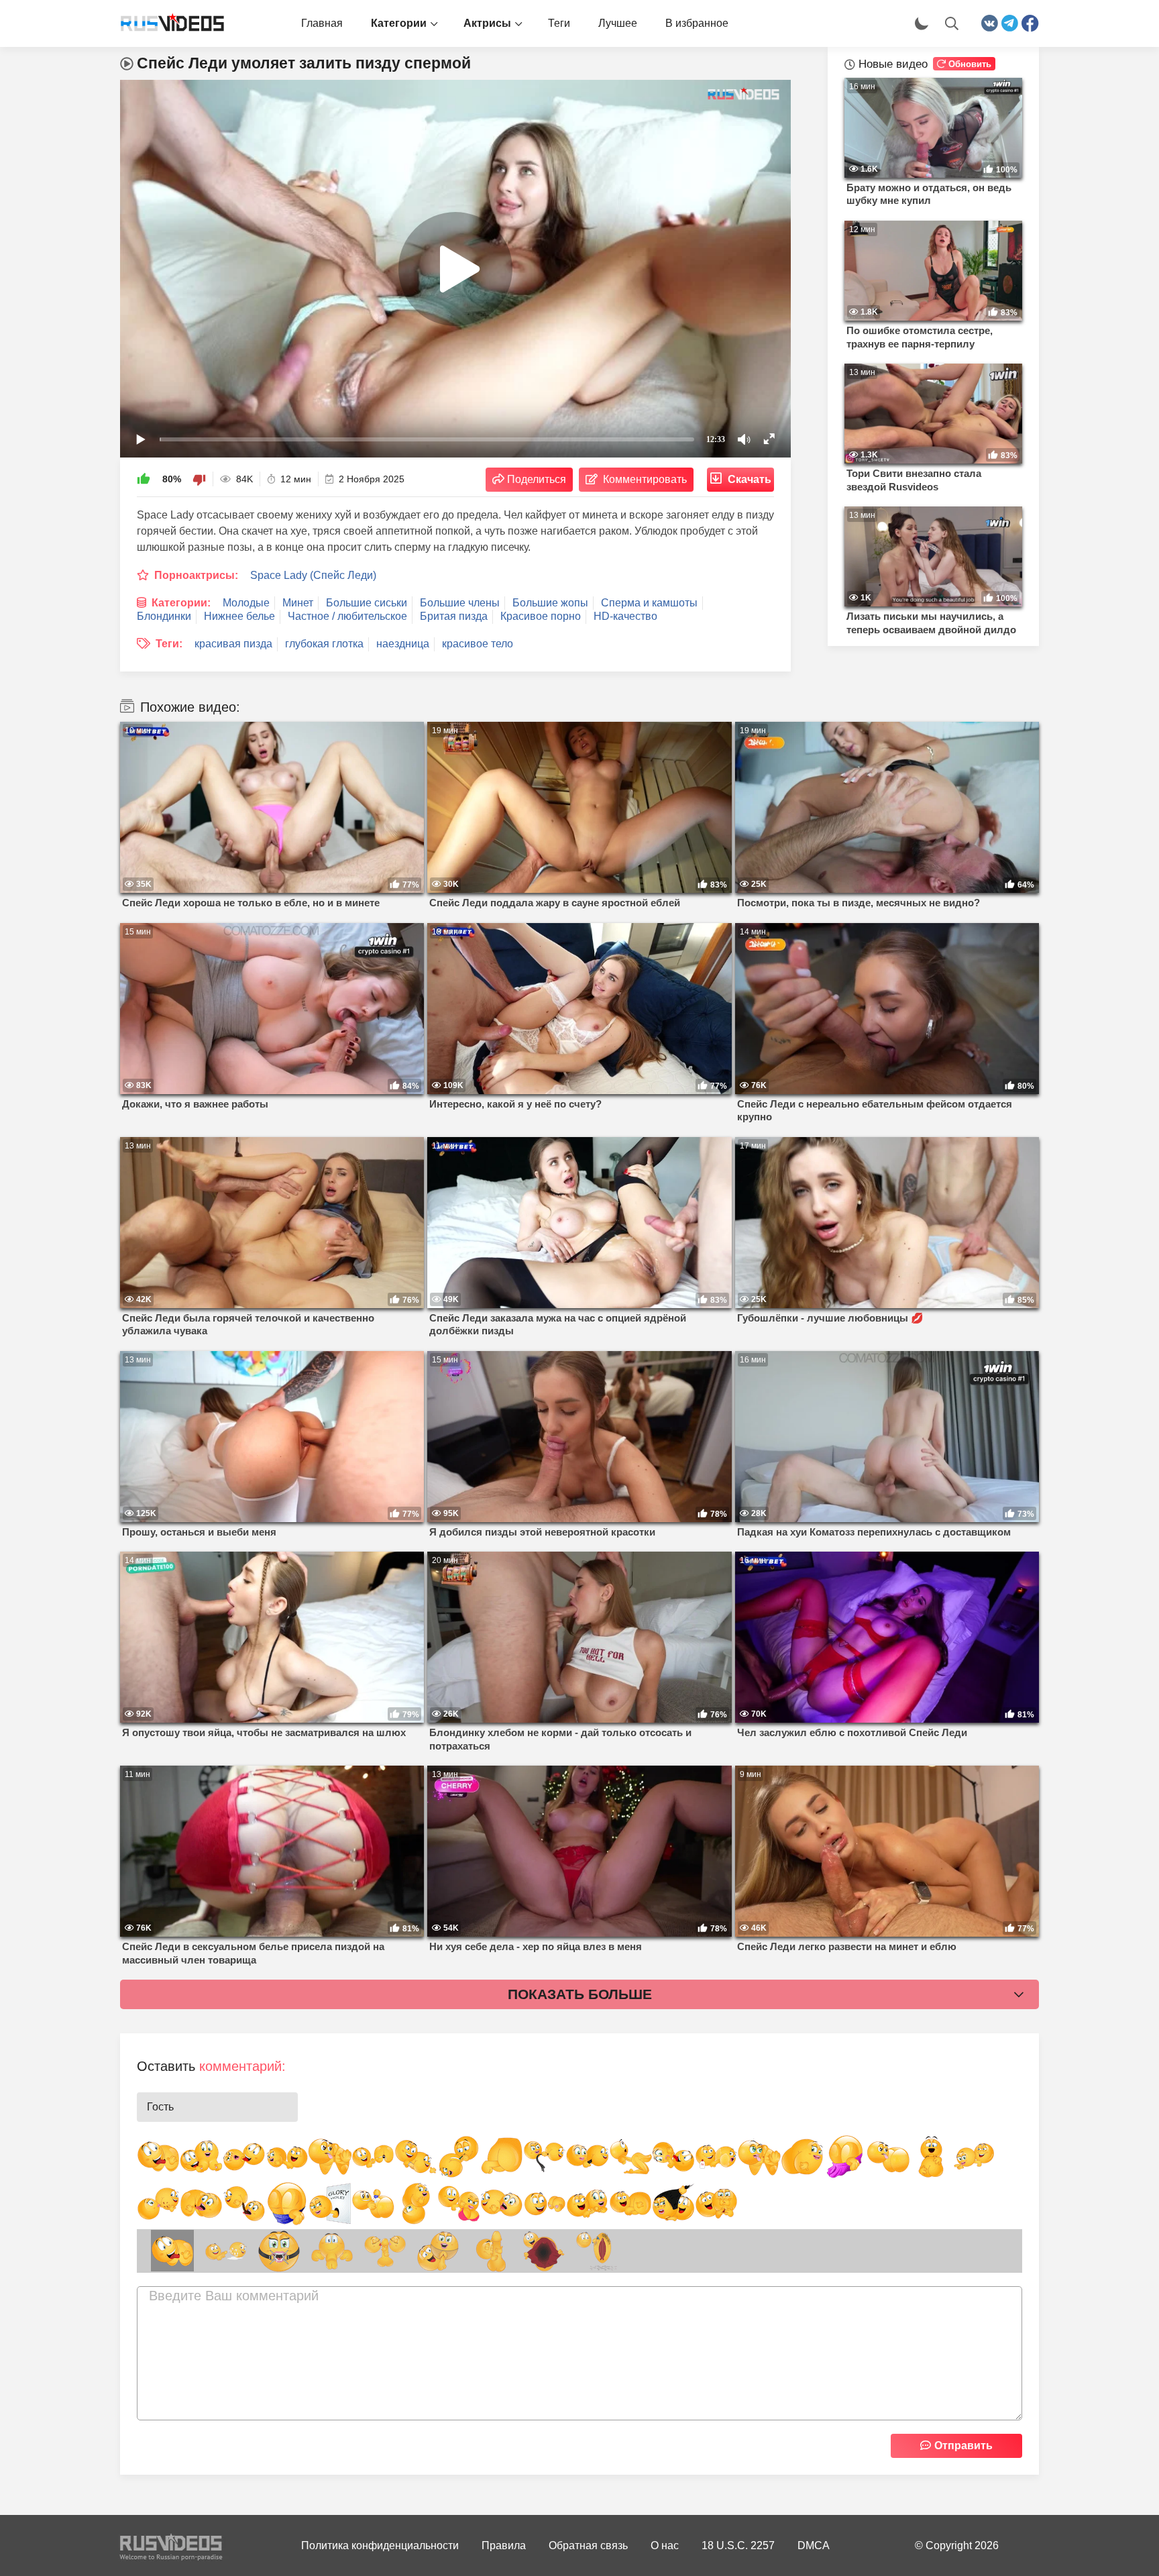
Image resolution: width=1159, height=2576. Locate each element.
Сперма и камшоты (649, 603)
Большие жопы (550, 603)
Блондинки (164, 616)
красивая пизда (233, 644)
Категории (399, 23)
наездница (403, 644)
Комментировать (645, 479)
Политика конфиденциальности (380, 2545)
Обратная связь (588, 2545)
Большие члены (460, 603)
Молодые (246, 603)
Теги (559, 23)
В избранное (697, 23)
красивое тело (478, 644)
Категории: (181, 603)
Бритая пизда (454, 616)
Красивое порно (541, 616)
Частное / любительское (347, 616)
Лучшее (618, 23)
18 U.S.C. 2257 (738, 2545)
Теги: (169, 644)
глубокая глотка (324, 644)
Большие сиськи (367, 603)
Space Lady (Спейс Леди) (313, 575)
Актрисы (487, 23)
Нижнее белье (239, 616)
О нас (665, 2545)
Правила (504, 2545)
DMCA (814, 2545)
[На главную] (167, 23)
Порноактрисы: (196, 575)
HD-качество (625, 616)
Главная (322, 23)
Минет (298, 603)
